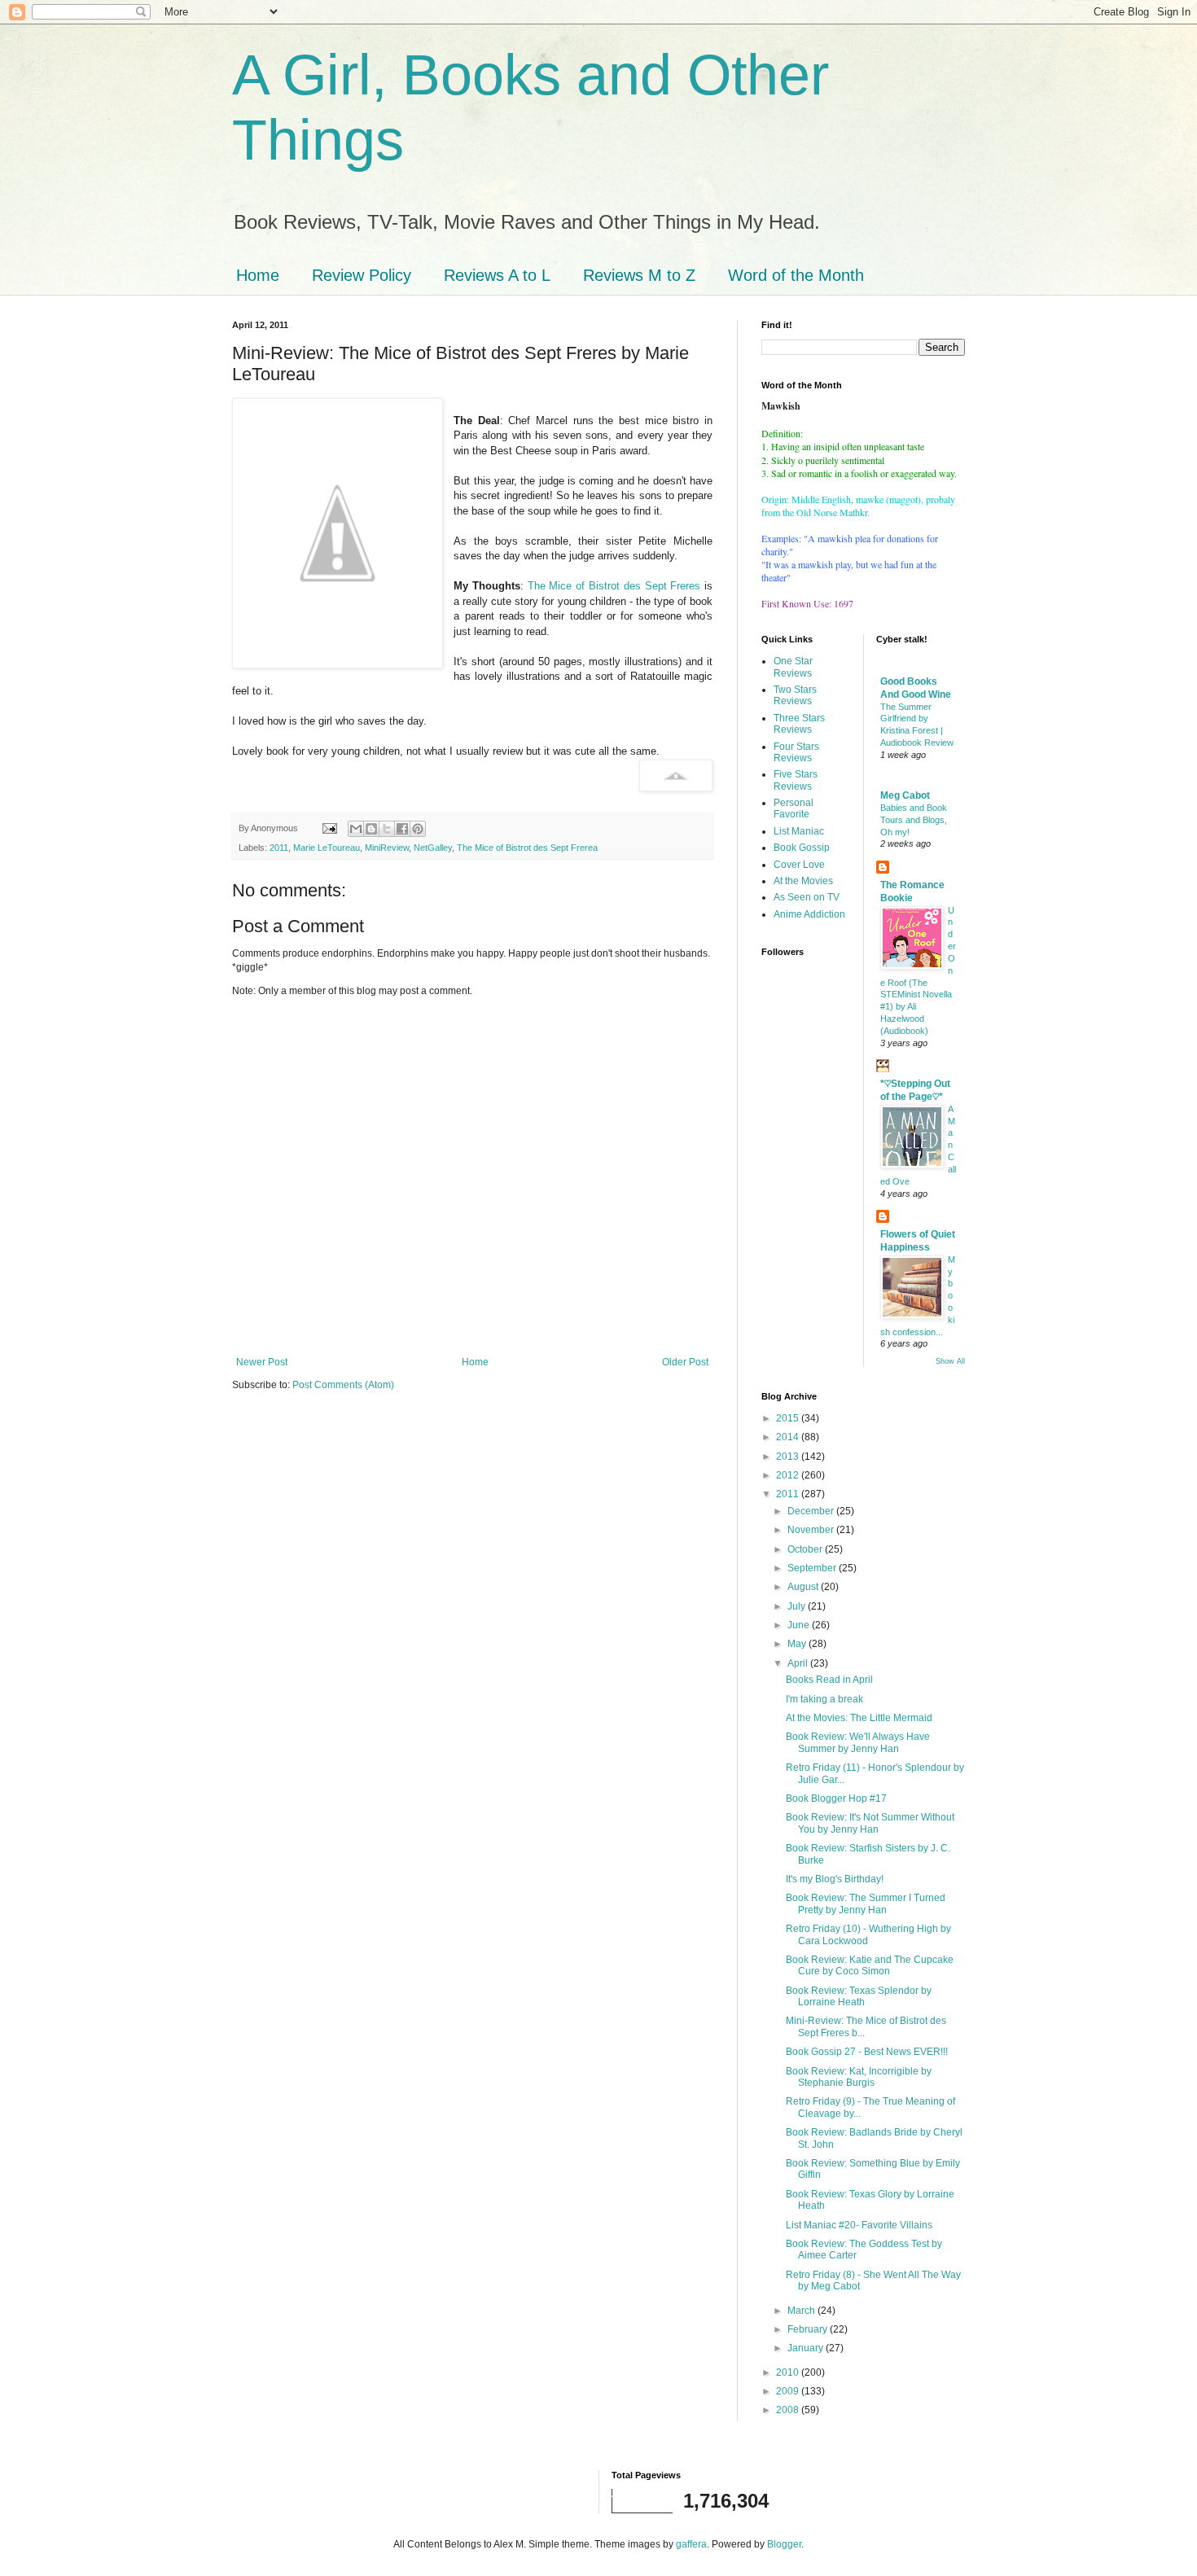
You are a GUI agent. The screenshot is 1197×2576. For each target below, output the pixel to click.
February (809, 2329)
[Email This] (356, 829)
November (812, 1530)
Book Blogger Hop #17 (836, 1798)
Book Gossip (802, 848)
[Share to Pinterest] (418, 829)
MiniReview (387, 848)
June (800, 1625)
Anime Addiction (809, 914)
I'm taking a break (824, 1699)
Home (258, 275)
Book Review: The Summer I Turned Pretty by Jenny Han (866, 1904)
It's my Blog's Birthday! (835, 1879)
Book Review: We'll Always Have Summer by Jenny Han (858, 1742)
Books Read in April (829, 1680)
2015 (789, 1418)
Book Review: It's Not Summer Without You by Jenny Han (870, 1823)
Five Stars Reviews (796, 780)
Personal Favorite (794, 808)
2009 (789, 2391)
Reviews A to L (497, 275)
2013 (789, 1457)
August (804, 1587)
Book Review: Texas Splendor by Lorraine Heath (859, 1996)
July (798, 1606)
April (799, 1663)
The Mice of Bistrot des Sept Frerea (527, 848)
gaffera (691, 2544)
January (807, 2348)
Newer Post (262, 1362)
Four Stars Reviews (796, 752)
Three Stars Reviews (799, 724)
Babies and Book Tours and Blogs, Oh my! (914, 820)
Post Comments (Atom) (343, 1385)
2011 (279, 848)
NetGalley (433, 848)
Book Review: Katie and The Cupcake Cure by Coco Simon (870, 1965)
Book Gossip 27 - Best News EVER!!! (867, 2052)
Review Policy (362, 275)
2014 (789, 1437)
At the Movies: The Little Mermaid (859, 1718)
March (802, 2311)
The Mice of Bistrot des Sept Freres (616, 586)
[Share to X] (387, 829)
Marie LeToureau (327, 848)
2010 (789, 2372)
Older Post (685, 1362)
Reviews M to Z (639, 275)
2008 (789, 2410)
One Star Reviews (793, 667)
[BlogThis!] (371, 829)
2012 (789, 1475)
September (813, 1568)
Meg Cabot (905, 795)
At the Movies (803, 881)
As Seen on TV (807, 897)
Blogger (784, 2544)
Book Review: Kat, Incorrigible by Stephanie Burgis (859, 2077)
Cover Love (799, 865)
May (798, 1644)
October (806, 1549)
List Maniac (799, 831)
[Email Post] (329, 828)
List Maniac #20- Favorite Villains (859, 2225)
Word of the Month (796, 275)
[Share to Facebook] (402, 829)
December (812, 1511)
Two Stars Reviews (795, 695)
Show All (950, 1361)
